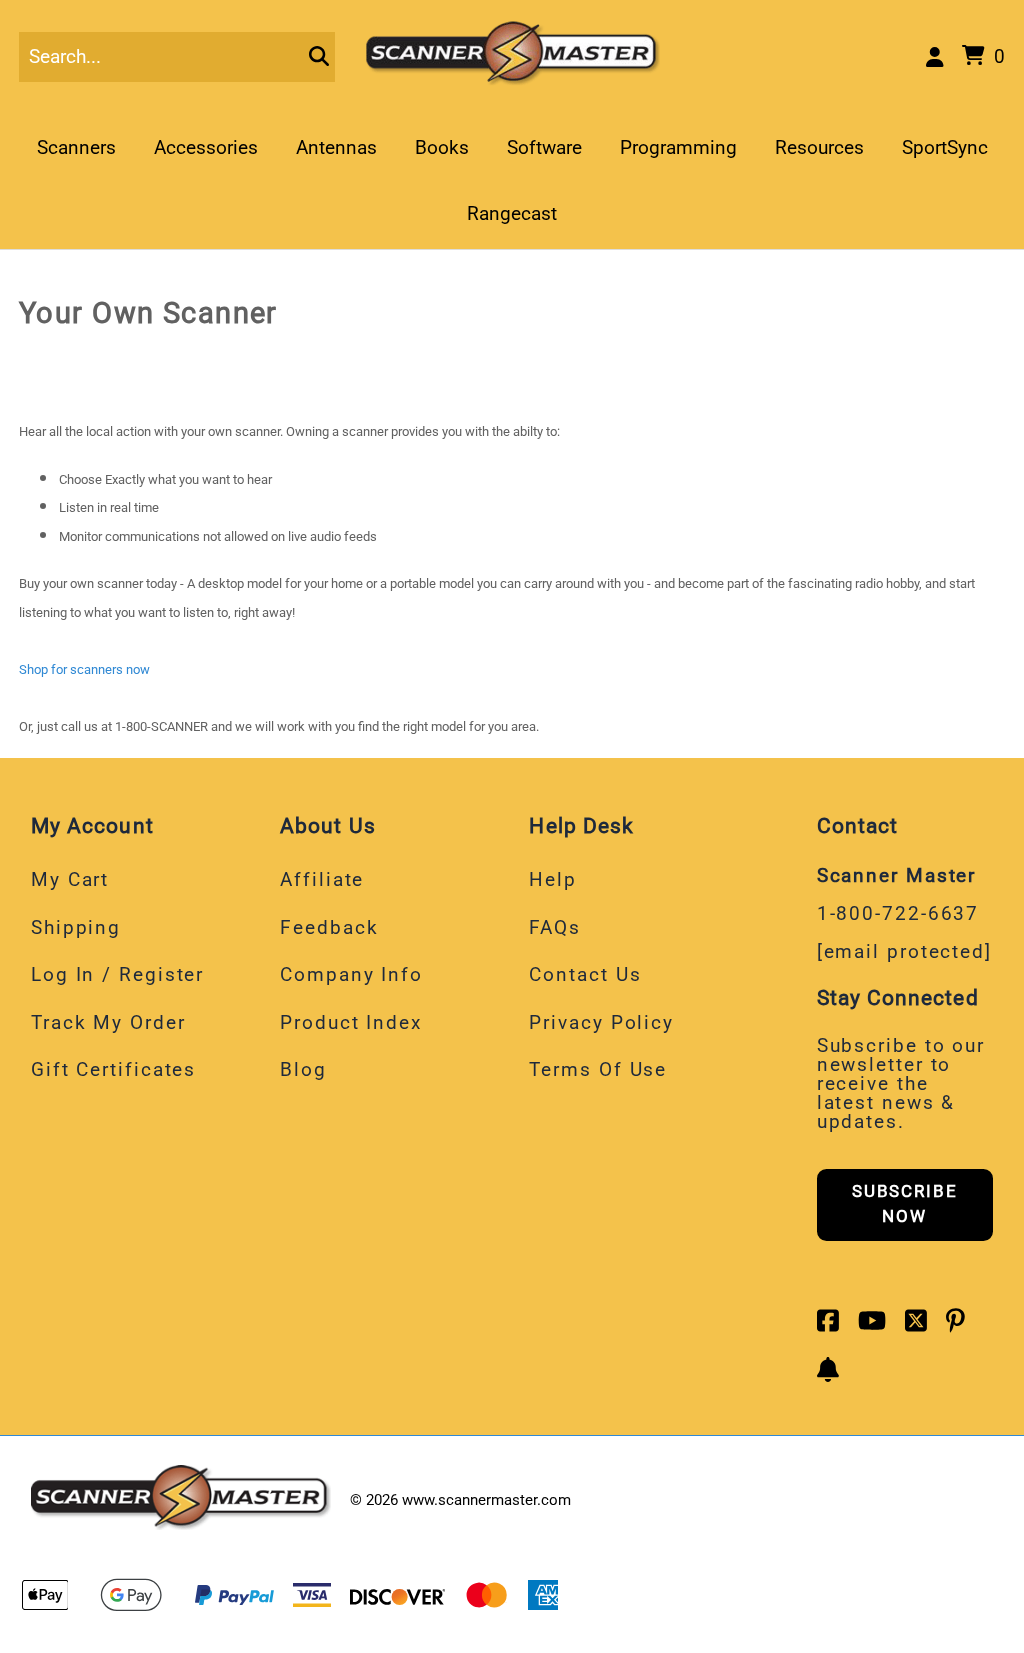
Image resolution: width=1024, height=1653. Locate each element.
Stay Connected (898, 997)
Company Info (351, 974)
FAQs (555, 927)
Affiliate (322, 879)
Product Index (351, 1022)
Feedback (329, 927)
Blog (303, 1069)
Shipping (76, 927)
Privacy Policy (601, 1022)
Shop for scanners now (84, 669)
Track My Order (108, 1022)
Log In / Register (117, 974)
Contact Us (585, 974)
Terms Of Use (598, 1069)
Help (553, 879)
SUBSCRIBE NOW (905, 1204)
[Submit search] (319, 57)
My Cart (70, 879)
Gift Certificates (113, 1069)
